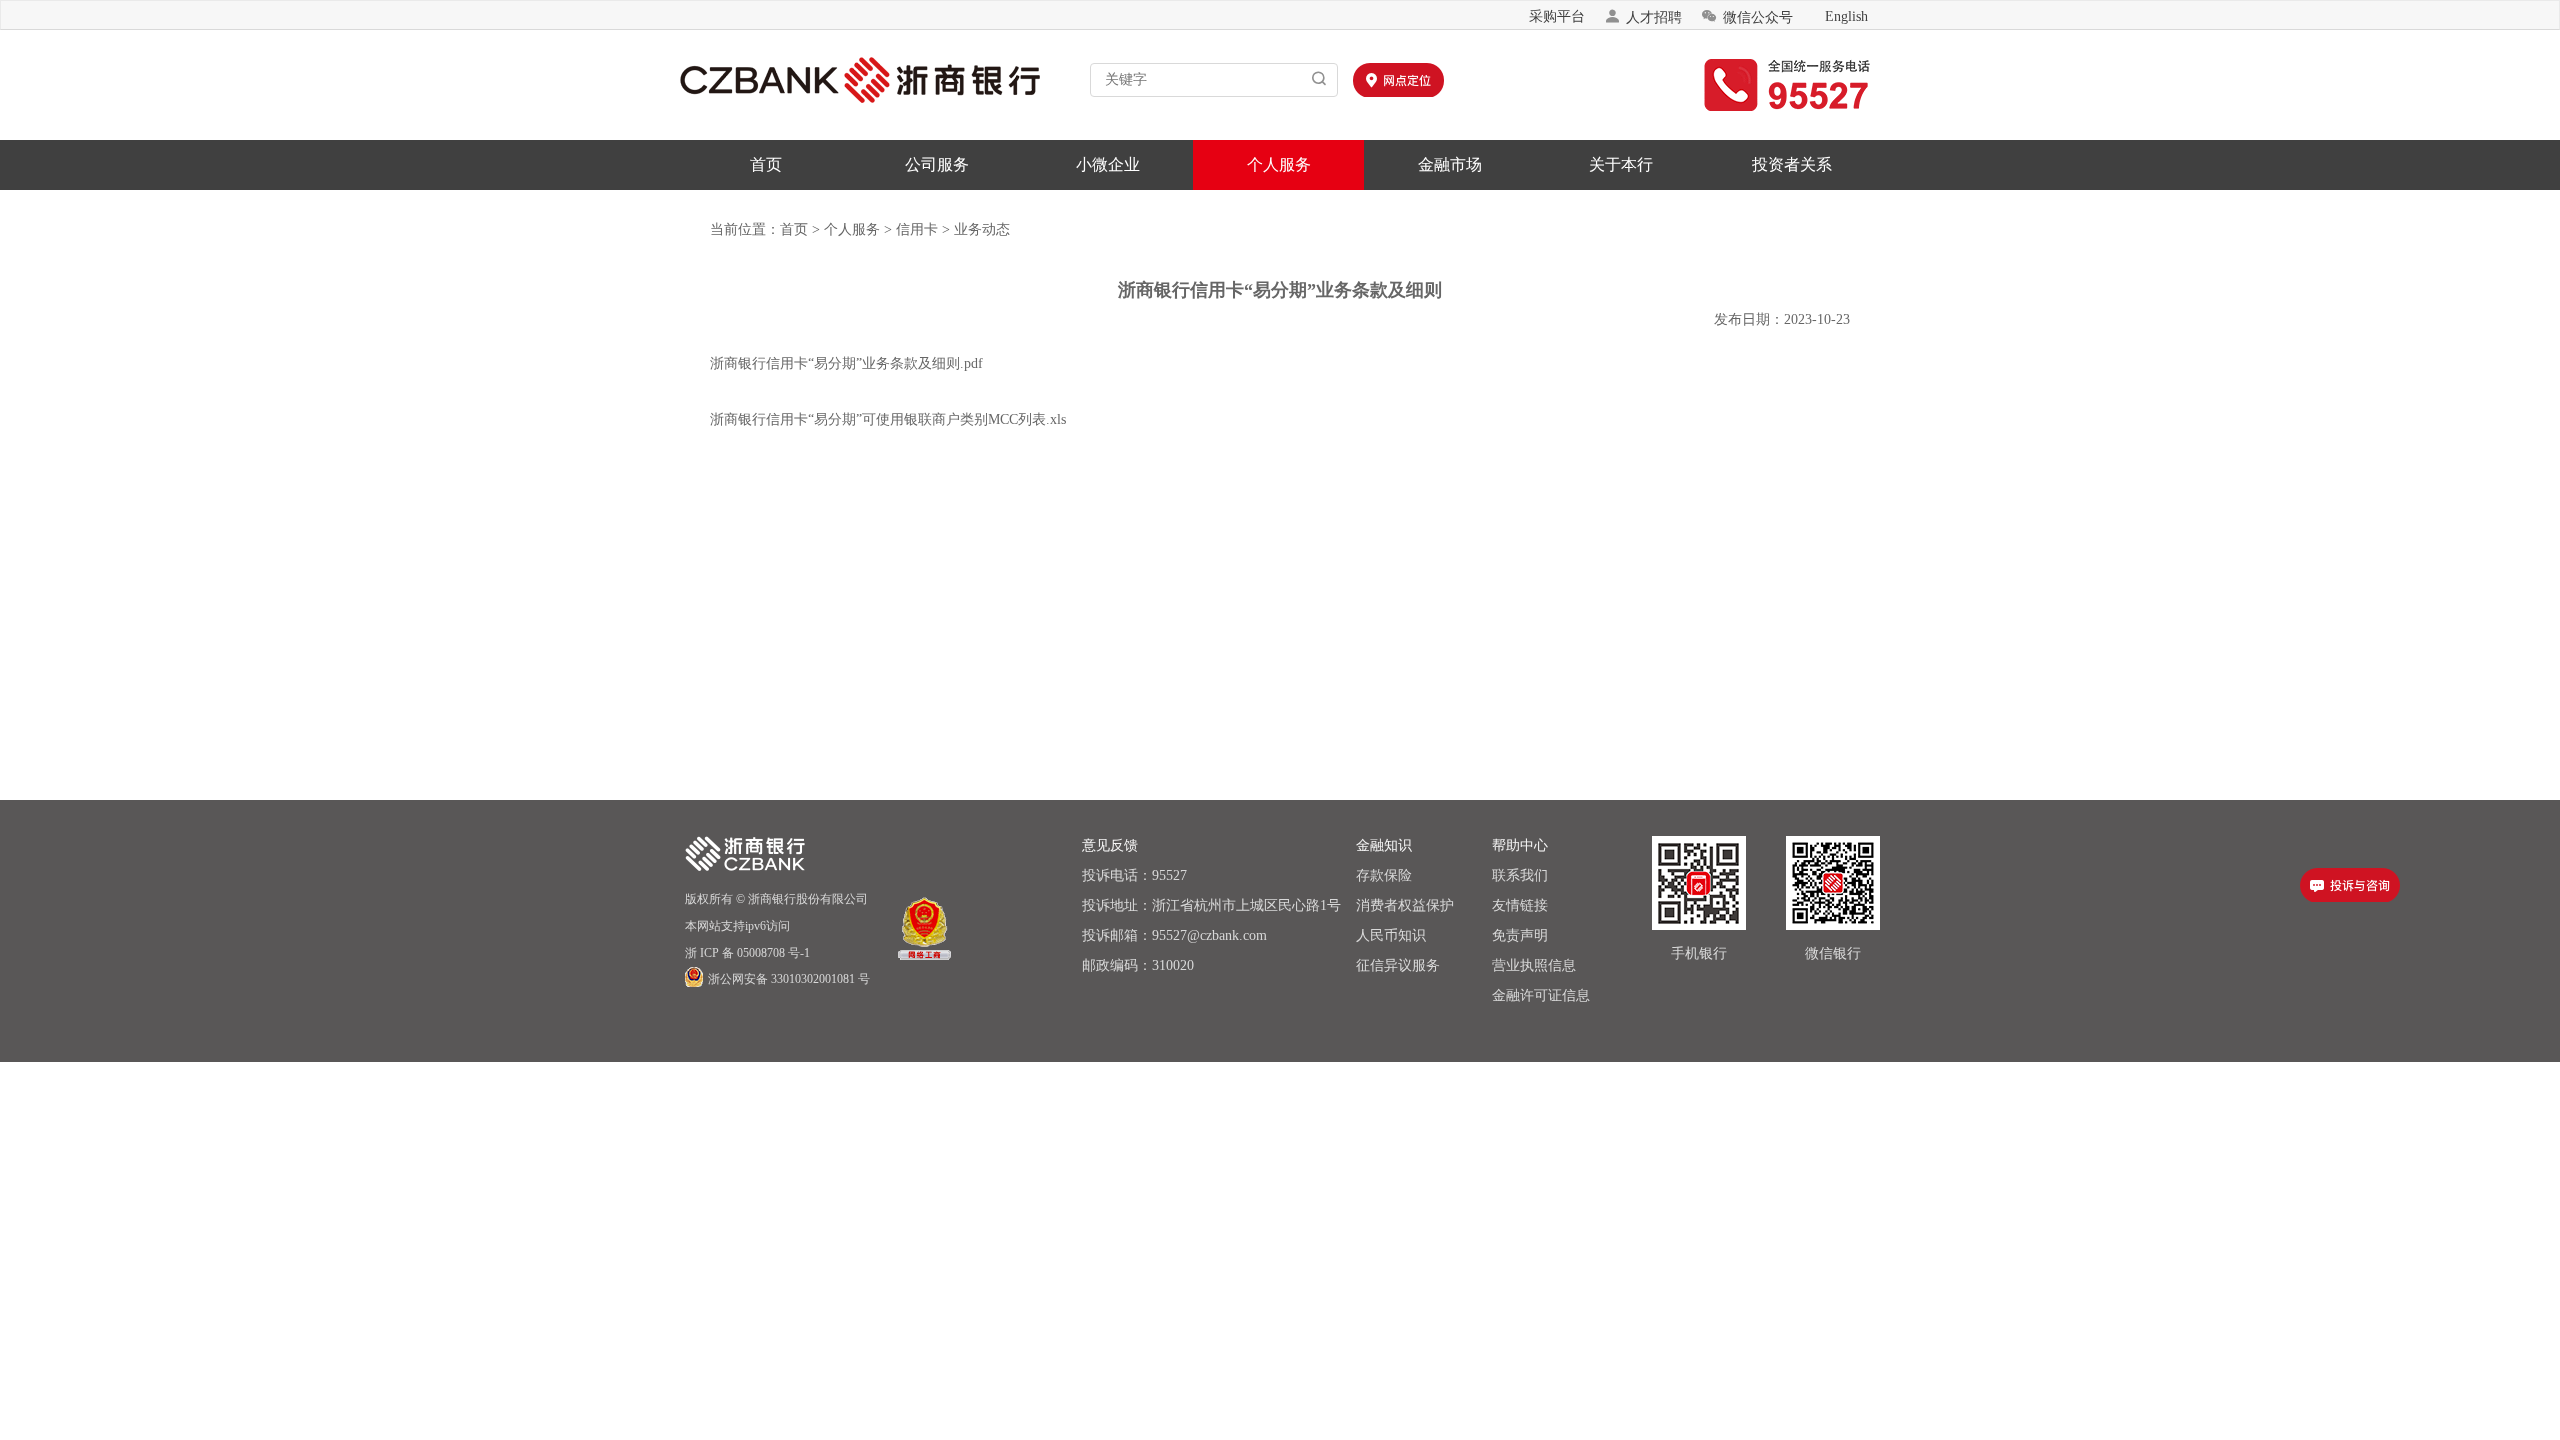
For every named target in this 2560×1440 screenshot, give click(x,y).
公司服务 (937, 164)
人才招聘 (1643, 16)
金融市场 (1450, 164)
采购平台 (1557, 16)
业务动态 (982, 229)
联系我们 (1520, 875)
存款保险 (1384, 875)
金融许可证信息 (1541, 995)
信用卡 (917, 229)
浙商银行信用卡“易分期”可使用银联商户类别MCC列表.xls (888, 419)
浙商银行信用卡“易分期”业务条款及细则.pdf (846, 363)
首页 (766, 164)
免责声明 (1520, 935)
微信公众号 (1747, 16)
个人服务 (1279, 164)
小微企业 (1108, 164)
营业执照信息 (1534, 965)
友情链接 (1520, 905)
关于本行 (1621, 164)
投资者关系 (1792, 164)
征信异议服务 (1398, 965)
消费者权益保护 (1405, 905)
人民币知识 (1391, 935)
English (1846, 16)
